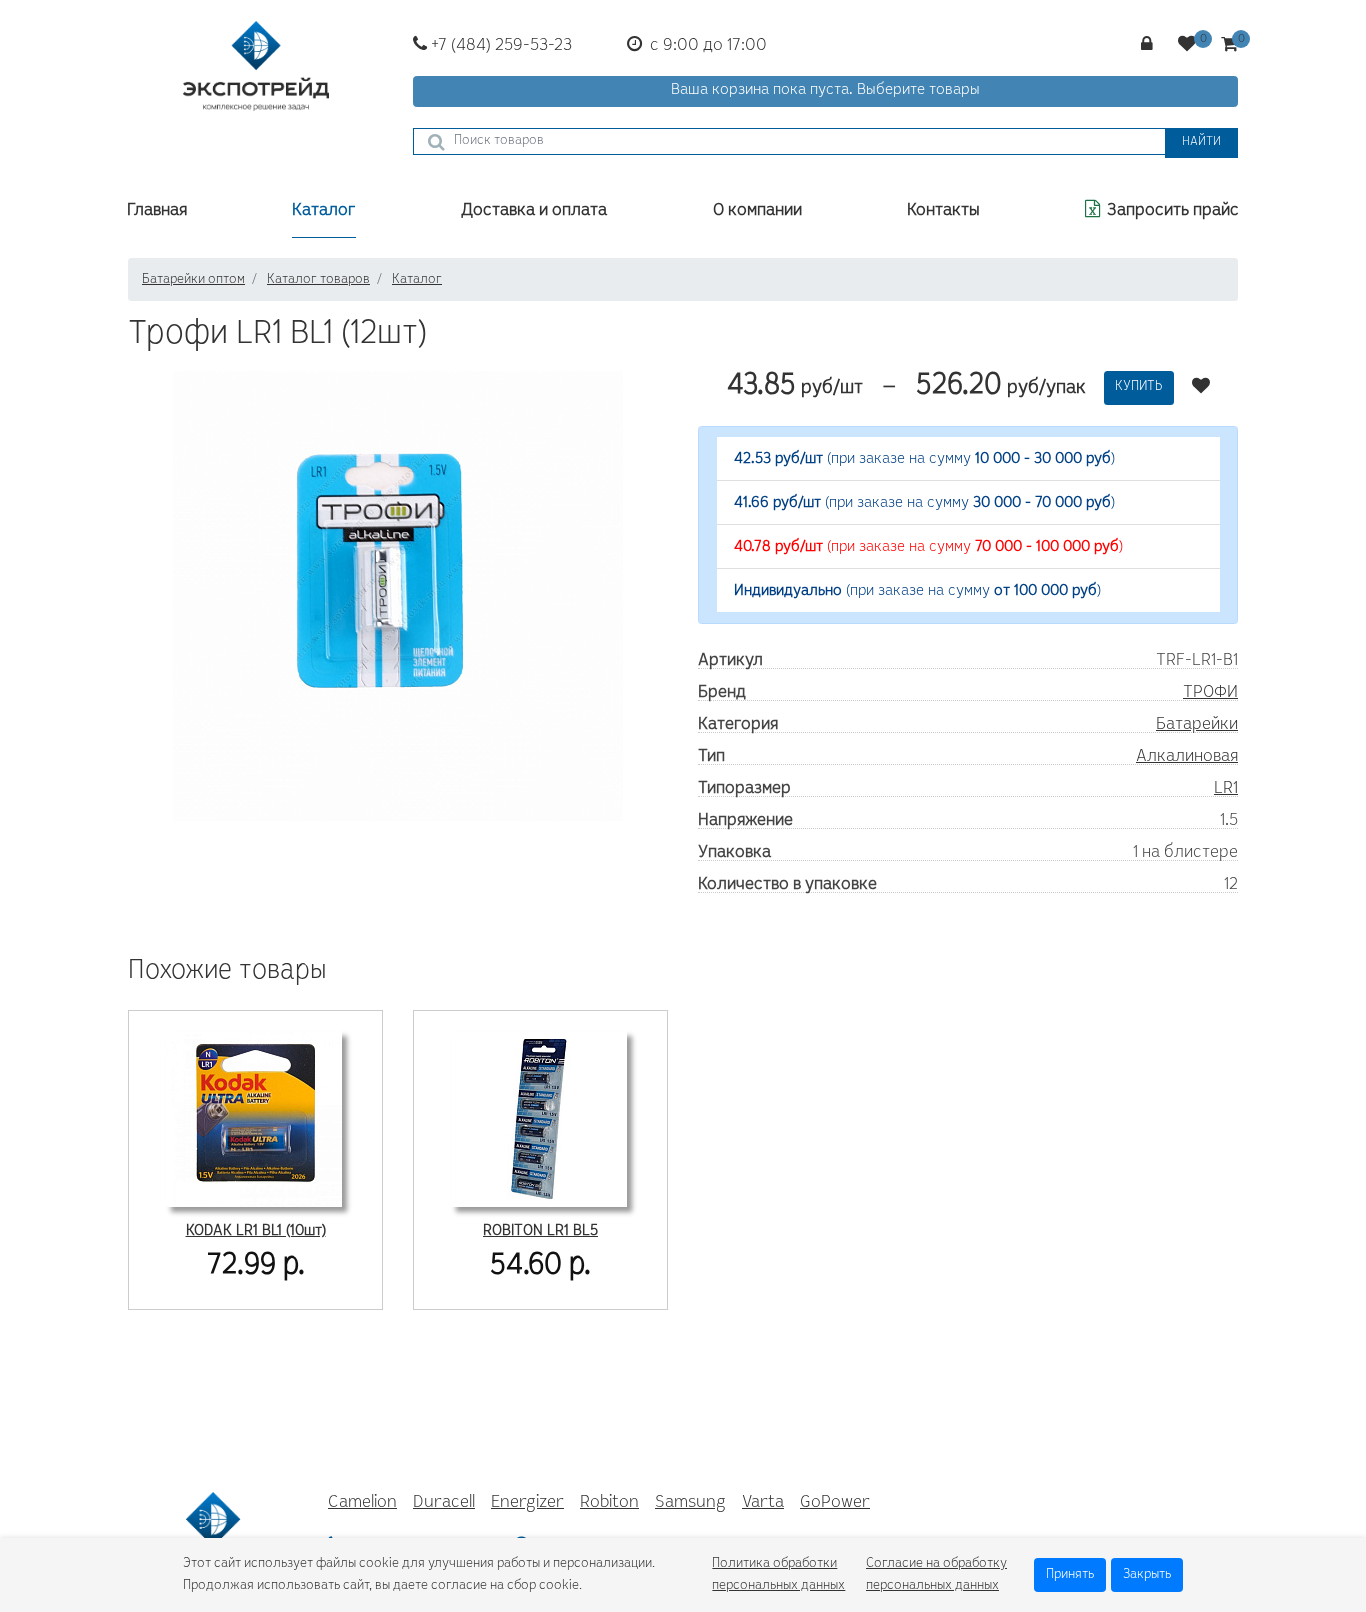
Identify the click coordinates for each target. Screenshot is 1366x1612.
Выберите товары (918, 90)
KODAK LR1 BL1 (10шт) (256, 1231)
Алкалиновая (1187, 757)
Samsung (690, 1503)
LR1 (1226, 789)
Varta (763, 1503)
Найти (1201, 142)
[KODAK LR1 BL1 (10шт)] (254, 1116)
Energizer (527, 1503)
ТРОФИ (1210, 693)
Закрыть (1147, 1575)
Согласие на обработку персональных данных (936, 1575)
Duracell (444, 1503)
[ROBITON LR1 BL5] (539, 1116)
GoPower (835, 1503)
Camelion (362, 1503)
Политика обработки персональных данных (778, 1575)
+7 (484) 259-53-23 (499, 46)
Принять (1070, 1575)
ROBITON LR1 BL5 (540, 1231)
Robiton (609, 1503)
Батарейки (1197, 725)
